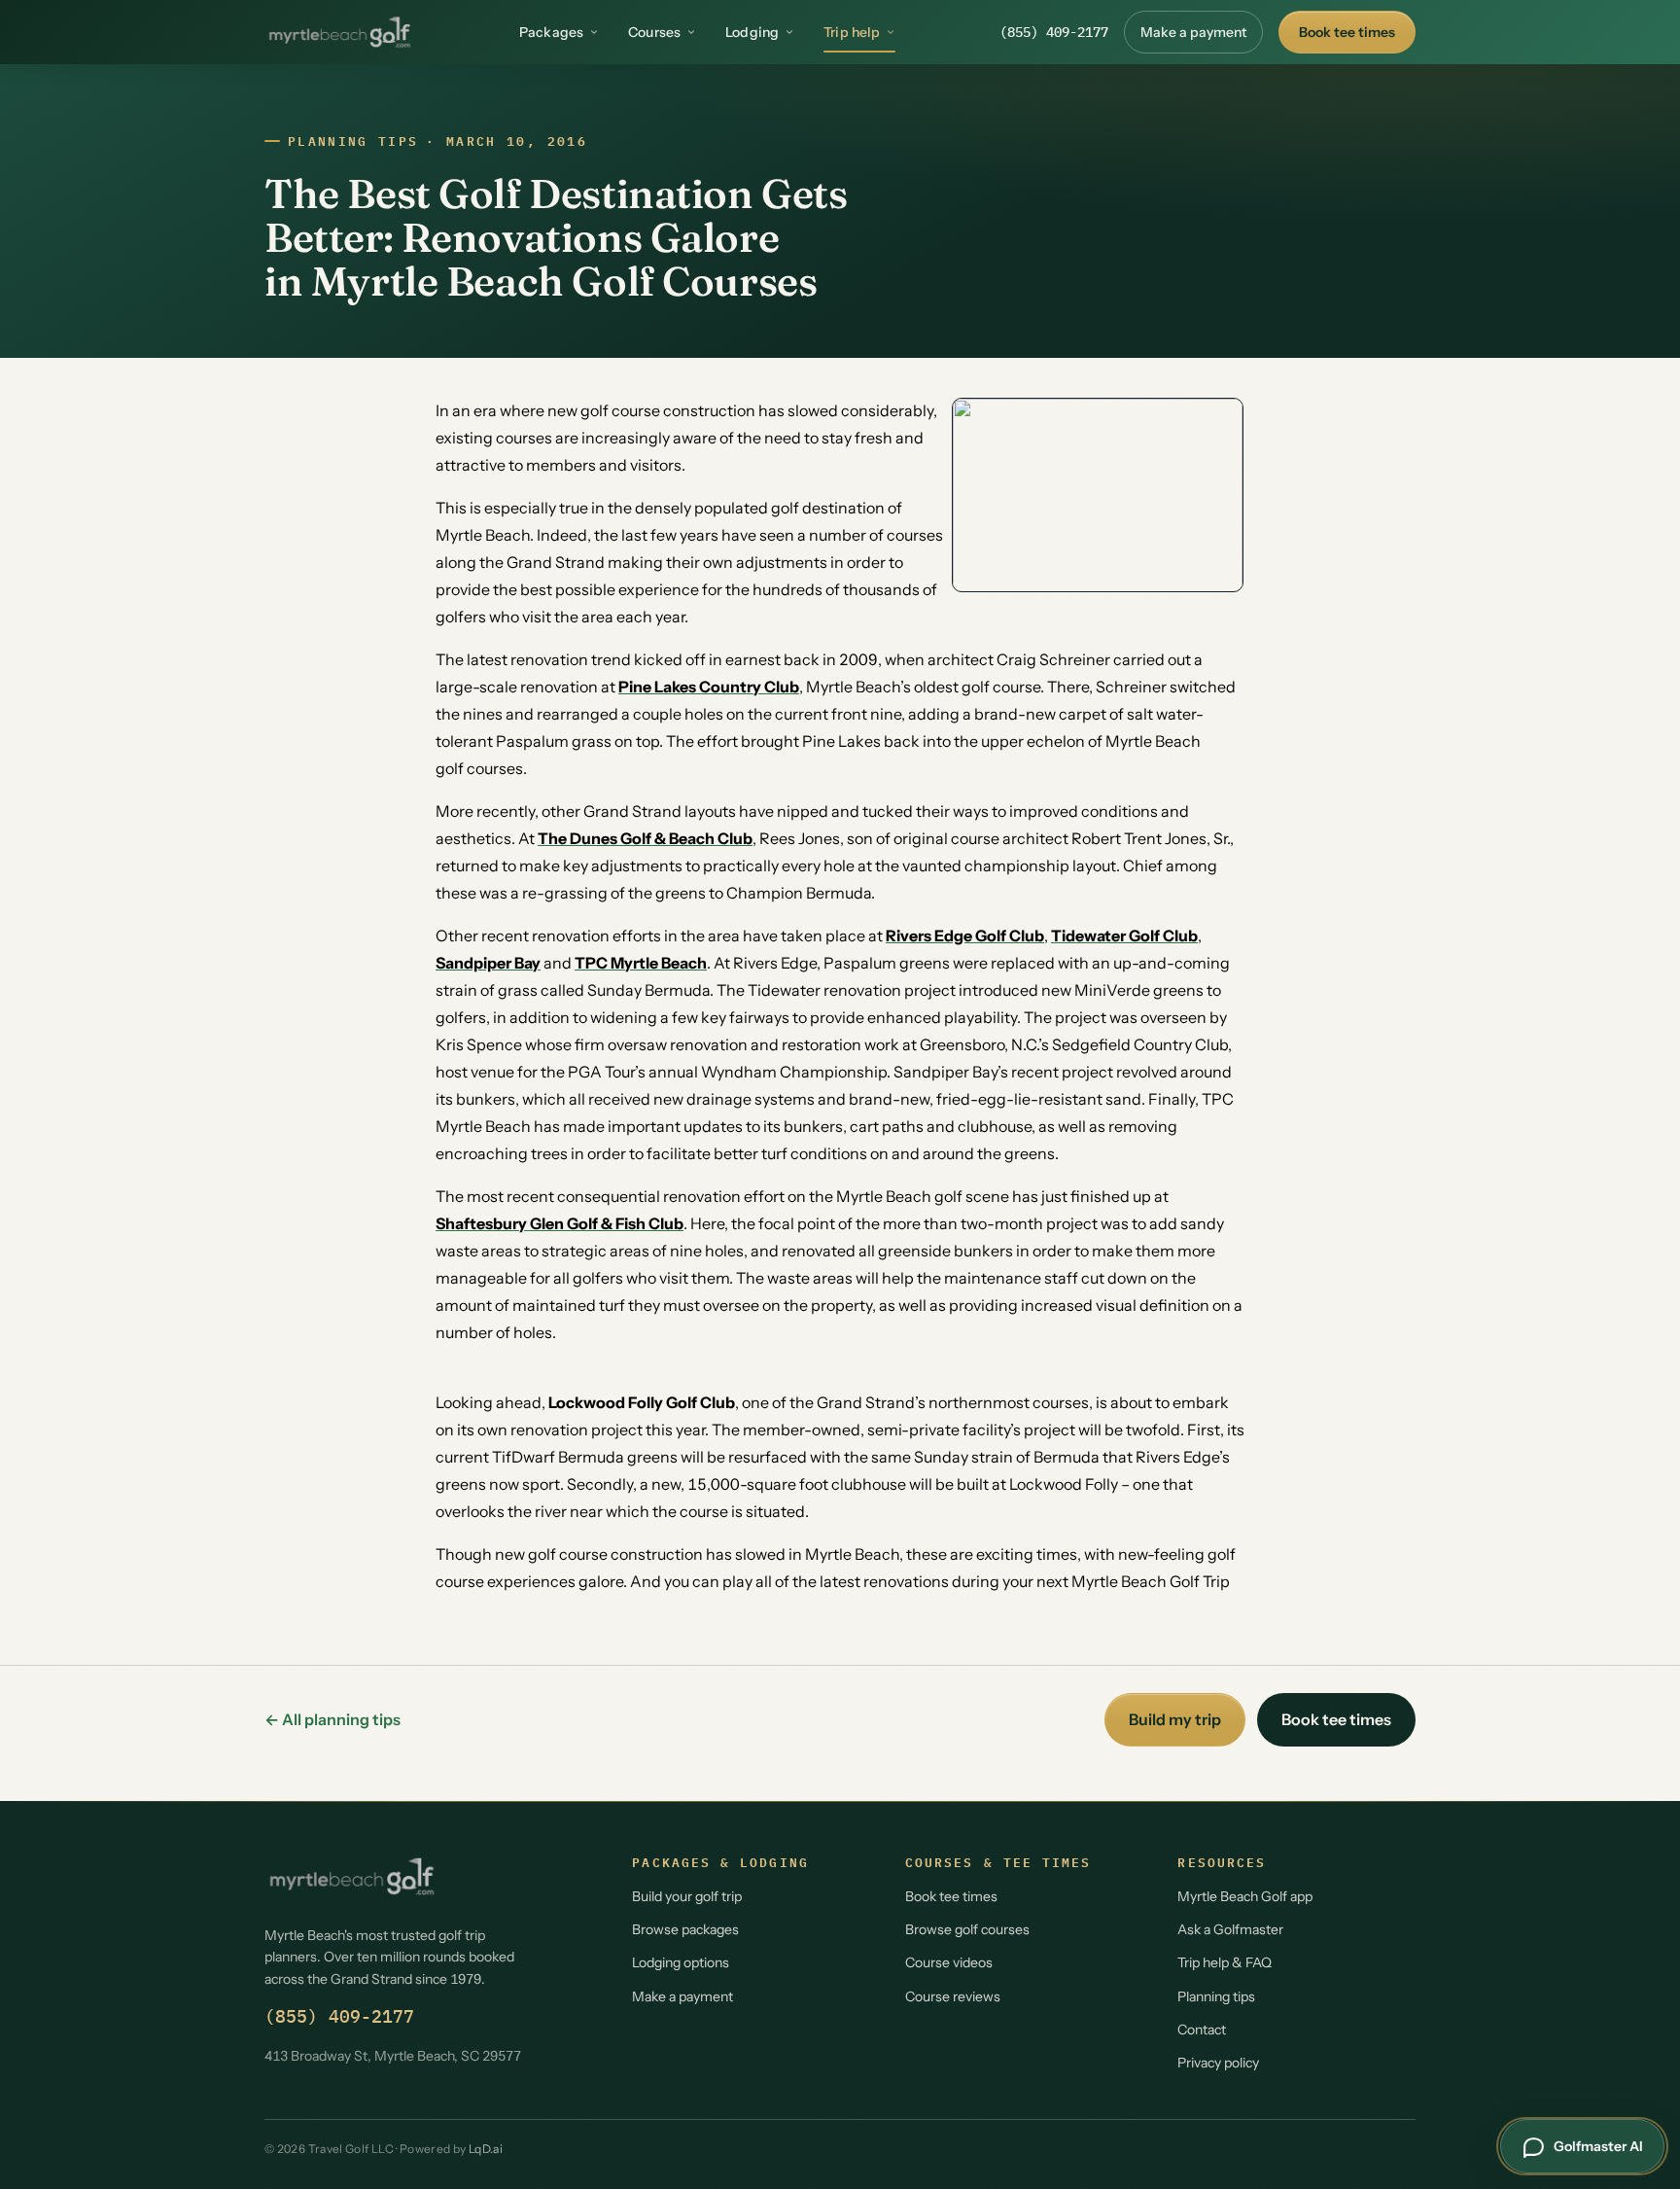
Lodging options (681, 1962)
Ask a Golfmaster (1230, 1929)
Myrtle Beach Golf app (1245, 1896)
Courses (654, 32)
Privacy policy (1218, 2063)
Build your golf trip (687, 1896)
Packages (551, 32)
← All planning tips (332, 1719)
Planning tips (353, 141)
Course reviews (953, 1996)
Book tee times (1347, 32)
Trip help (852, 32)
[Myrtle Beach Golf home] (340, 32)
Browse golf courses (967, 1929)
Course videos (949, 1962)
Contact (1202, 2030)
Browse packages (685, 1929)
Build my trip (1175, 1719)
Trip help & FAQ (1225, 1962)
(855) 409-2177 (1054, 32)
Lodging (752, 32)
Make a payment (1193, 32)
